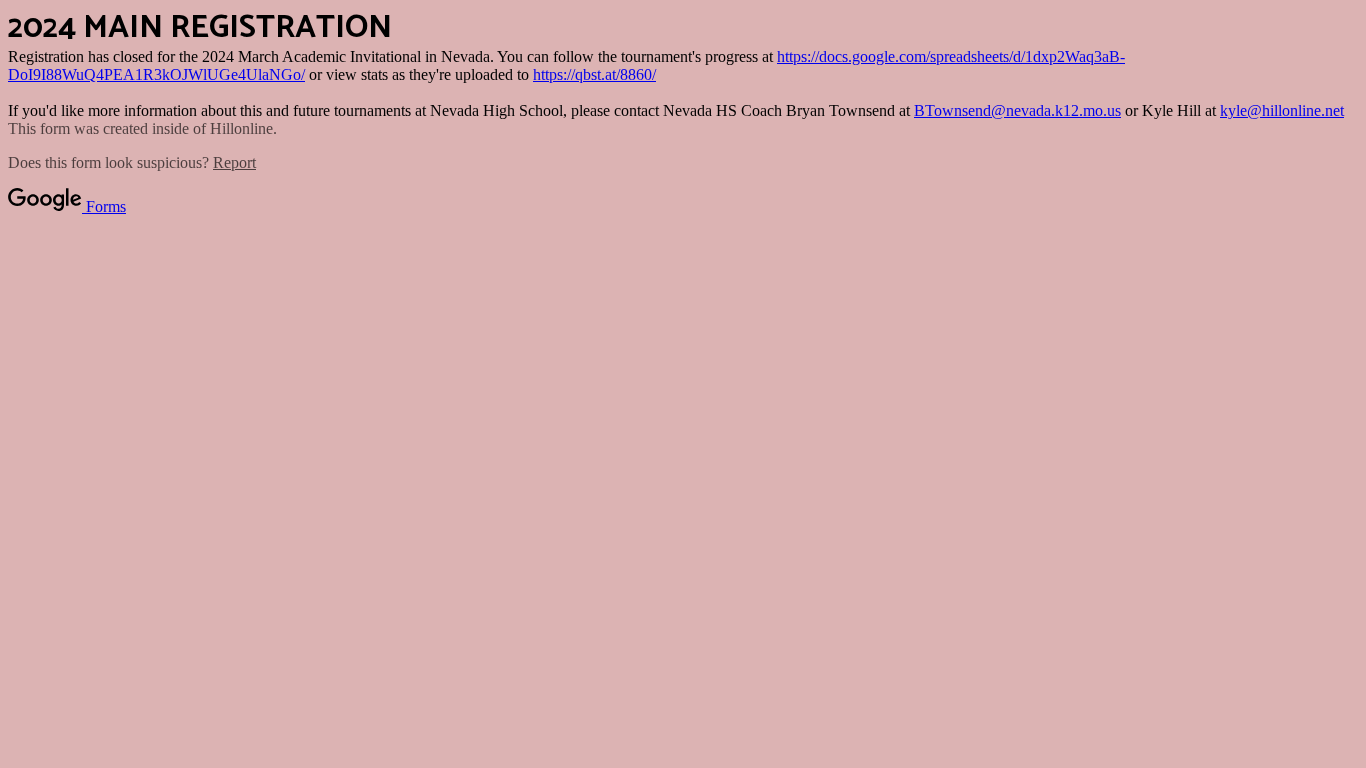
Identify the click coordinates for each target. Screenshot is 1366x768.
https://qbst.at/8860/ (594, 74)
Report (234, 162)
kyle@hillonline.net (1282, 110)
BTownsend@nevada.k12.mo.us (1017, 110)
